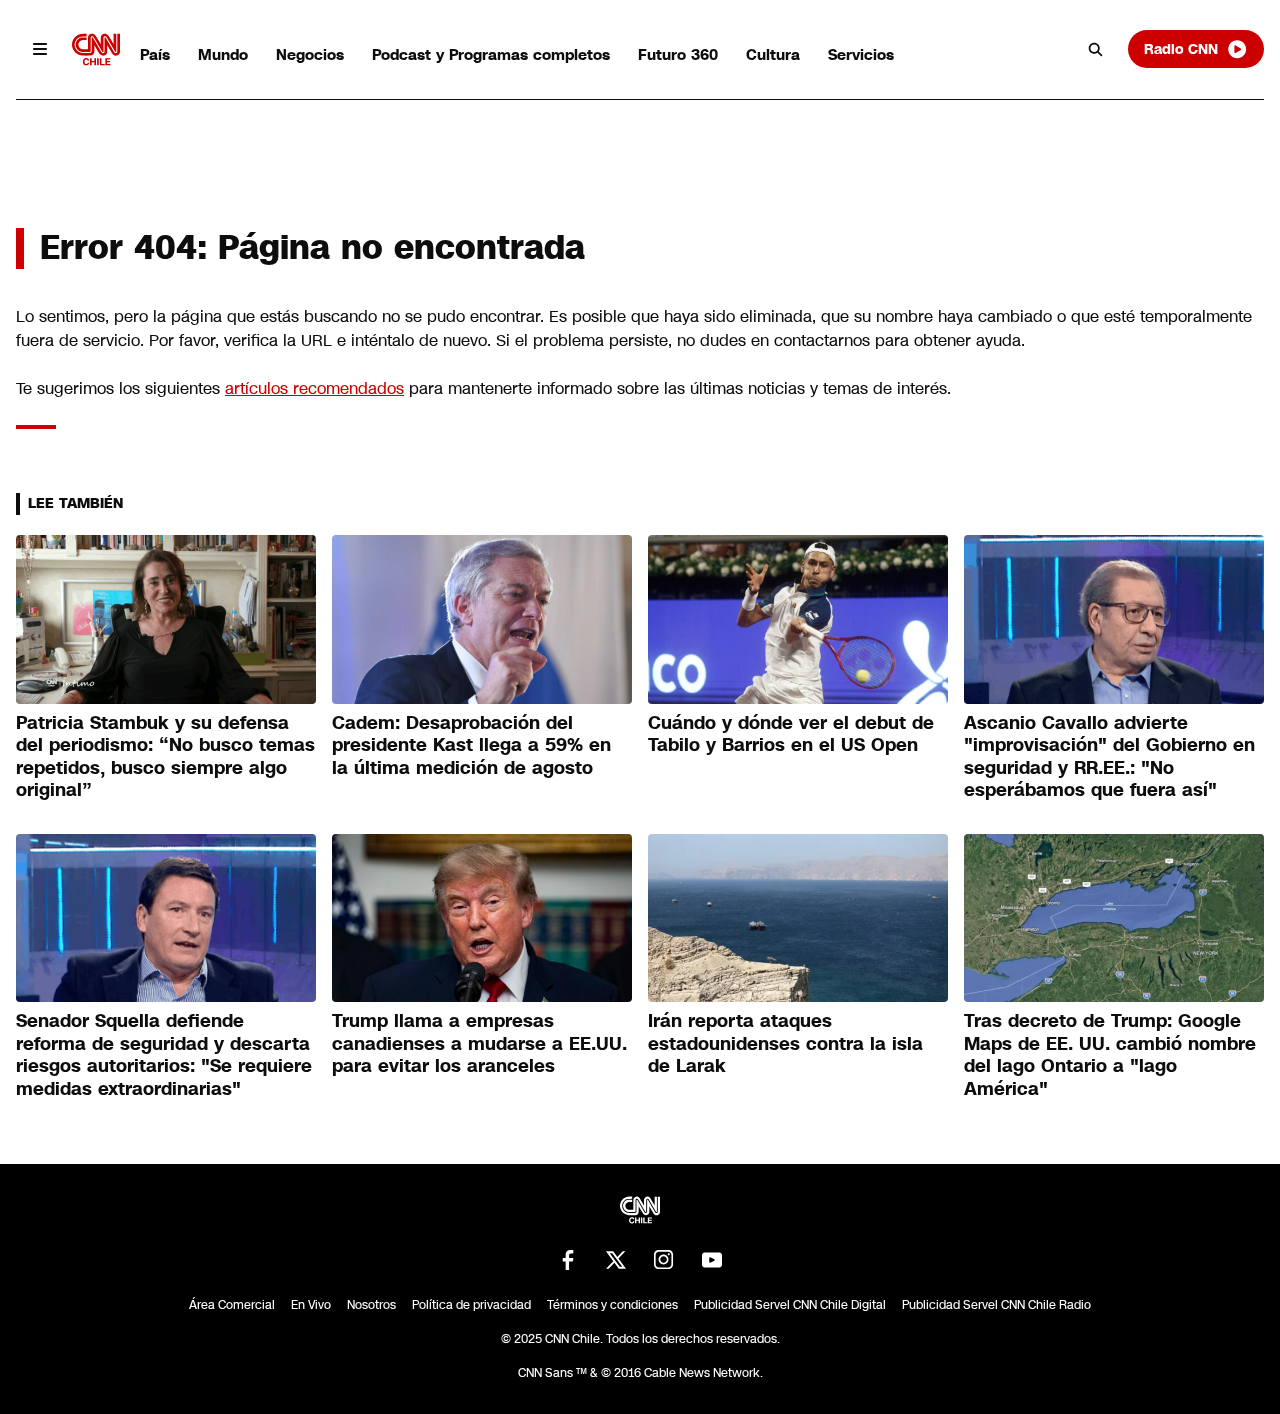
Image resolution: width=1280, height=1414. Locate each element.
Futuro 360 (678, 54)
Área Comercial (232, 1305)
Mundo (223, 54)
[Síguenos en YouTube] (712, 1260)
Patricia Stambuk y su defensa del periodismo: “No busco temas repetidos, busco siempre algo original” (165, 757)
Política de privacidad (471, 1305)
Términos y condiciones (612, 1305)
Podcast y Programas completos (491, 54)
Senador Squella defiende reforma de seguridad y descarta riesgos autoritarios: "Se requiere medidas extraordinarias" (164, 1055)
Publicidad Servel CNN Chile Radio (996, 1305)
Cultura (773, 54)
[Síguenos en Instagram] (664, 1260)
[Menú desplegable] (40, 49)
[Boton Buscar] (1096, 49)
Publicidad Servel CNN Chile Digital (790, 1305)
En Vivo (311, 1305)
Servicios (861, 54)
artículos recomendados (314, 388)
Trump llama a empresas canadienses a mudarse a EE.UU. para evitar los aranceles (479, 1043)
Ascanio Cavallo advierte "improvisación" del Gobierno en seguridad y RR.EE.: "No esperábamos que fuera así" (1109, 757)
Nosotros (371, 1305)
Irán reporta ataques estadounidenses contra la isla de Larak (785, 1043)
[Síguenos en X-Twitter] (616, 1260)
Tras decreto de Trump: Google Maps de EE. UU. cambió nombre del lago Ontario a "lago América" (1110, 1055)
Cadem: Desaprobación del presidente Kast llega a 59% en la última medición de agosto (471, 745)
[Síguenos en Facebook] (568, 1260)
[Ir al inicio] (96, 49)
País (155, 54)
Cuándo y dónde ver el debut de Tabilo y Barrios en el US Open (791, 734)
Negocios (310, 54)
